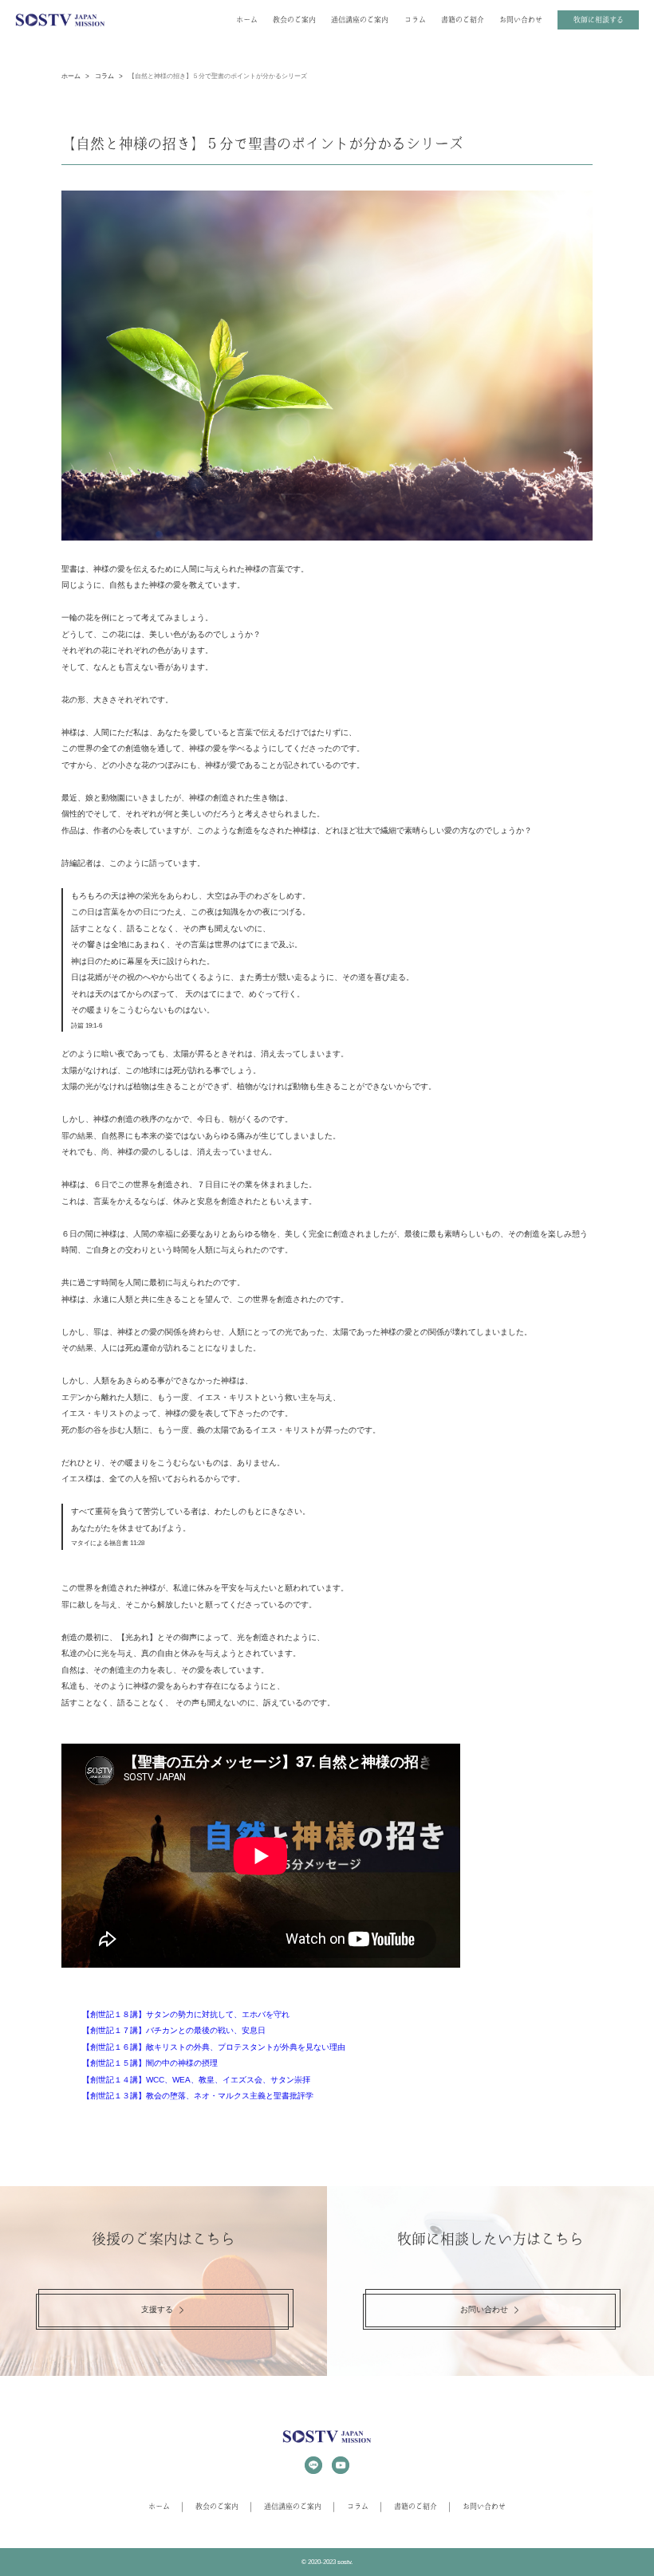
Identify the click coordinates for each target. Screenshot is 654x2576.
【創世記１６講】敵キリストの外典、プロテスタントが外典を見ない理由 (214, 2047)
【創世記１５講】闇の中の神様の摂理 (150, 2063)
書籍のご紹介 (463, 20)
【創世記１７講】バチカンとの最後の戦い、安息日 (174, 2030)
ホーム (247, 20)
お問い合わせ (521, 20)
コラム (415, 20)
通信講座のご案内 (360, 20)
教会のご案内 (294, 20)
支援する (157, 2309)
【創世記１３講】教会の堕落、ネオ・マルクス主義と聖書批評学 (198, 2096)
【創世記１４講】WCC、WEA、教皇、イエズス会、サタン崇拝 (196, 2080)
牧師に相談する (599, 20)
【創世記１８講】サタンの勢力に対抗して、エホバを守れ (186, 2014)
